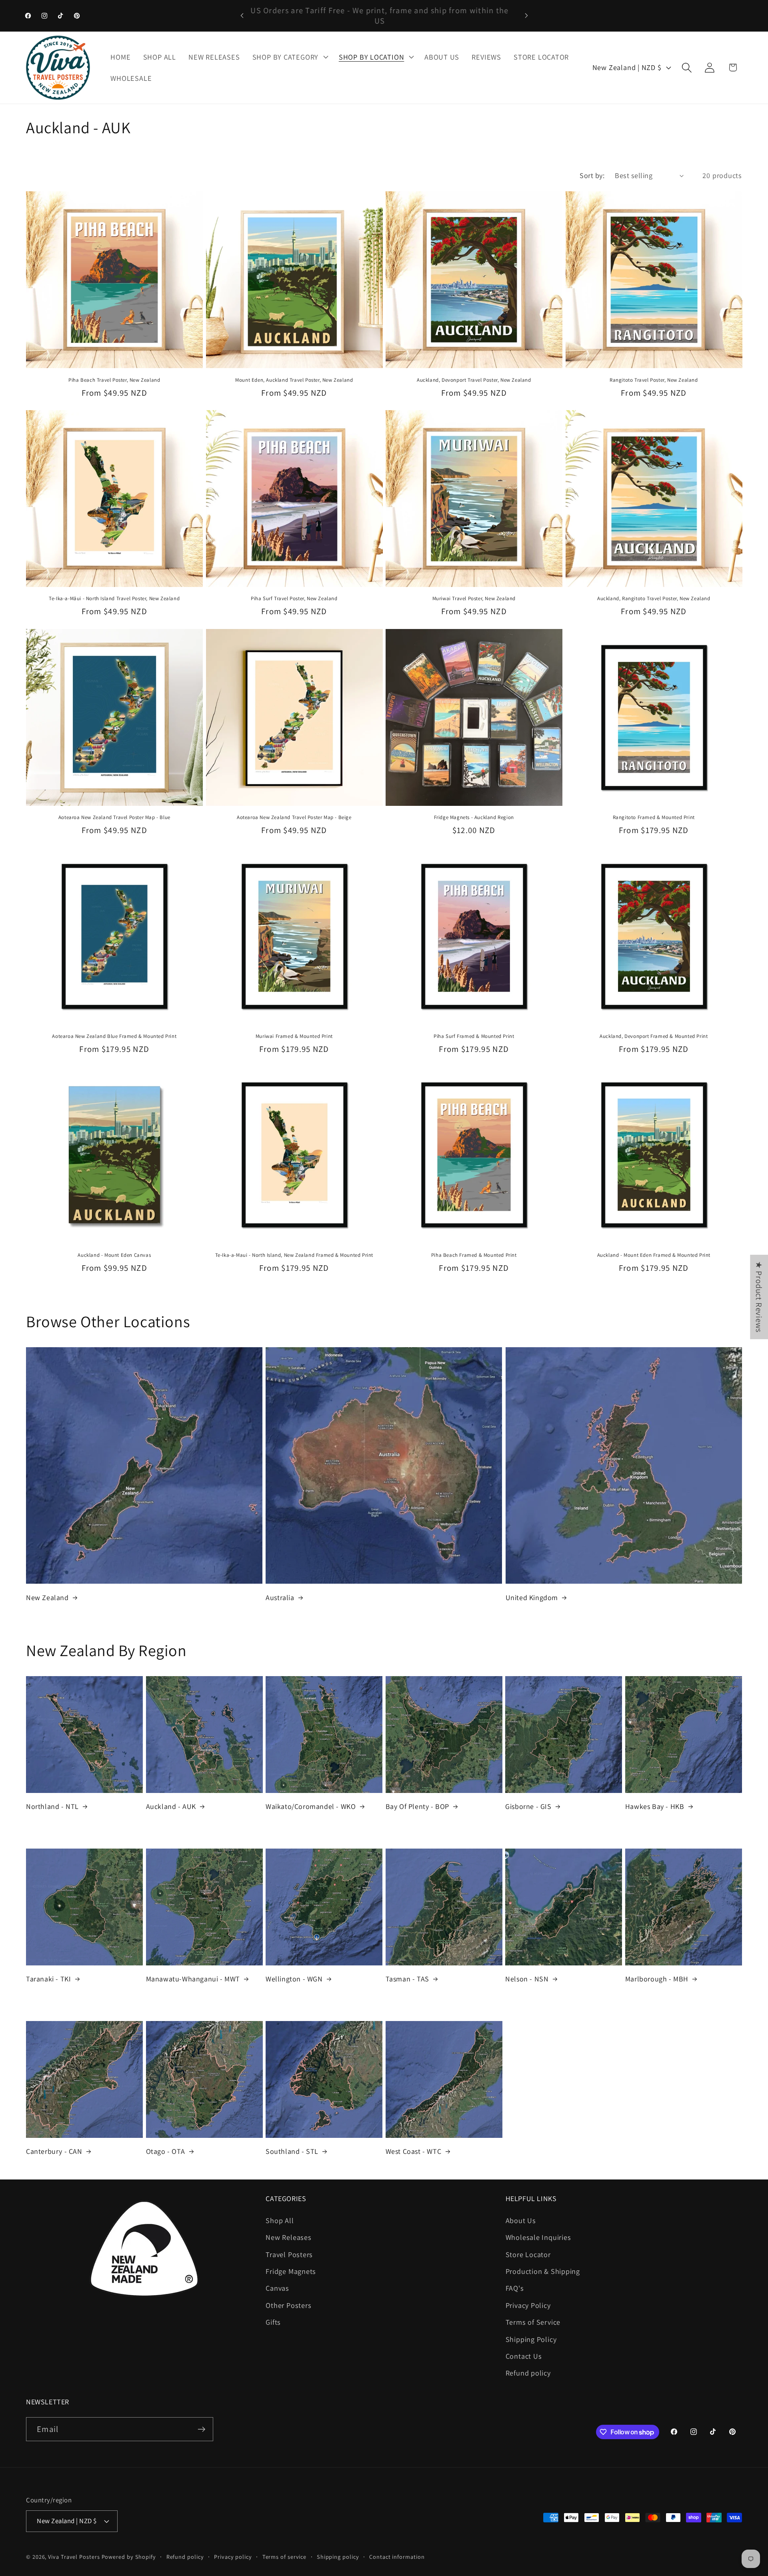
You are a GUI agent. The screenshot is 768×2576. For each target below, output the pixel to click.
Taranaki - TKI (48, 1979)
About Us (521, 2220)
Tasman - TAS (407, 1979)
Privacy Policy (528, 2305)
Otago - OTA (166, 2151)
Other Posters (288, 2305)
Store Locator (528, 2254)
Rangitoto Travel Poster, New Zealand (654, 380)
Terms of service (285, 2557)
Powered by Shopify (129, 2557)
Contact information (397, 2557)
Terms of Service (533, 2322)
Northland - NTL (52, 1806)
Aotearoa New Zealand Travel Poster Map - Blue (114, 817)
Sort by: (592, 175)
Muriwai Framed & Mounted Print (294, 1036)
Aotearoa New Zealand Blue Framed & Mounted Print (114, 1036)
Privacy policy (233, 2557)
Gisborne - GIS (528, 1806)
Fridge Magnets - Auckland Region (474, 817)
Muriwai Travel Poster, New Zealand (474, 599)
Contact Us (524, 2356)
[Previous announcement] (242, 15)
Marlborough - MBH (657, 1979)
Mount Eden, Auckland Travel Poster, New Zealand (294, 380)
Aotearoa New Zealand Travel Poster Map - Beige (294, 817)
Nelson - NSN (527, 1979)
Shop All (280, 2220)
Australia (280, 1597)
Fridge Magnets (291, 2271)
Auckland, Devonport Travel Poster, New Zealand (474, 380)
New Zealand (47, 1597)
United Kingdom (532, 1597)
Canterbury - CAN (54, 2151)
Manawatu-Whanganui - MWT (193, 1979)
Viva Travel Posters (74, 2557)
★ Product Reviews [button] (759, 1297)
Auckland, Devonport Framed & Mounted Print (654, 1036)
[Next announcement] (526, 15)
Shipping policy (338, 2557)
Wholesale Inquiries (538, 2237)
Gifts (273, 2322)
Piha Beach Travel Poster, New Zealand (114, 380)
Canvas (277, 2288)
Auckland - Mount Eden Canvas (114, 1255)
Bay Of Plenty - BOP (417, 1806)
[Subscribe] (201, 2429)
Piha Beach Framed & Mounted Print (474, 1255)
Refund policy (528, 2373)
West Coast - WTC (414, 2151)
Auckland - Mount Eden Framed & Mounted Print (654, 1255)
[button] (289, 57)
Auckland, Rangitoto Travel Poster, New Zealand (654, 599)
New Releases (288, 2237)
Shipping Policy (531, 2339)
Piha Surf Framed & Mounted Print (474, 1036)
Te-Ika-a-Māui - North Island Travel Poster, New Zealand (114, 599)
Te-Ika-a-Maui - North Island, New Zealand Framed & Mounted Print (294, 1255)
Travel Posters (289, 2254)
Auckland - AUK (171, 1806)
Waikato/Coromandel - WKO (311, 1806)
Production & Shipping (543, 2271)
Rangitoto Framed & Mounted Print (654, 817)
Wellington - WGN (294, 1979)
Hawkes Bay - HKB (655, 1806)
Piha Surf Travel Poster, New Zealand (294, 599)
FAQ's (515, 2288)
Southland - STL (292, 2151)
